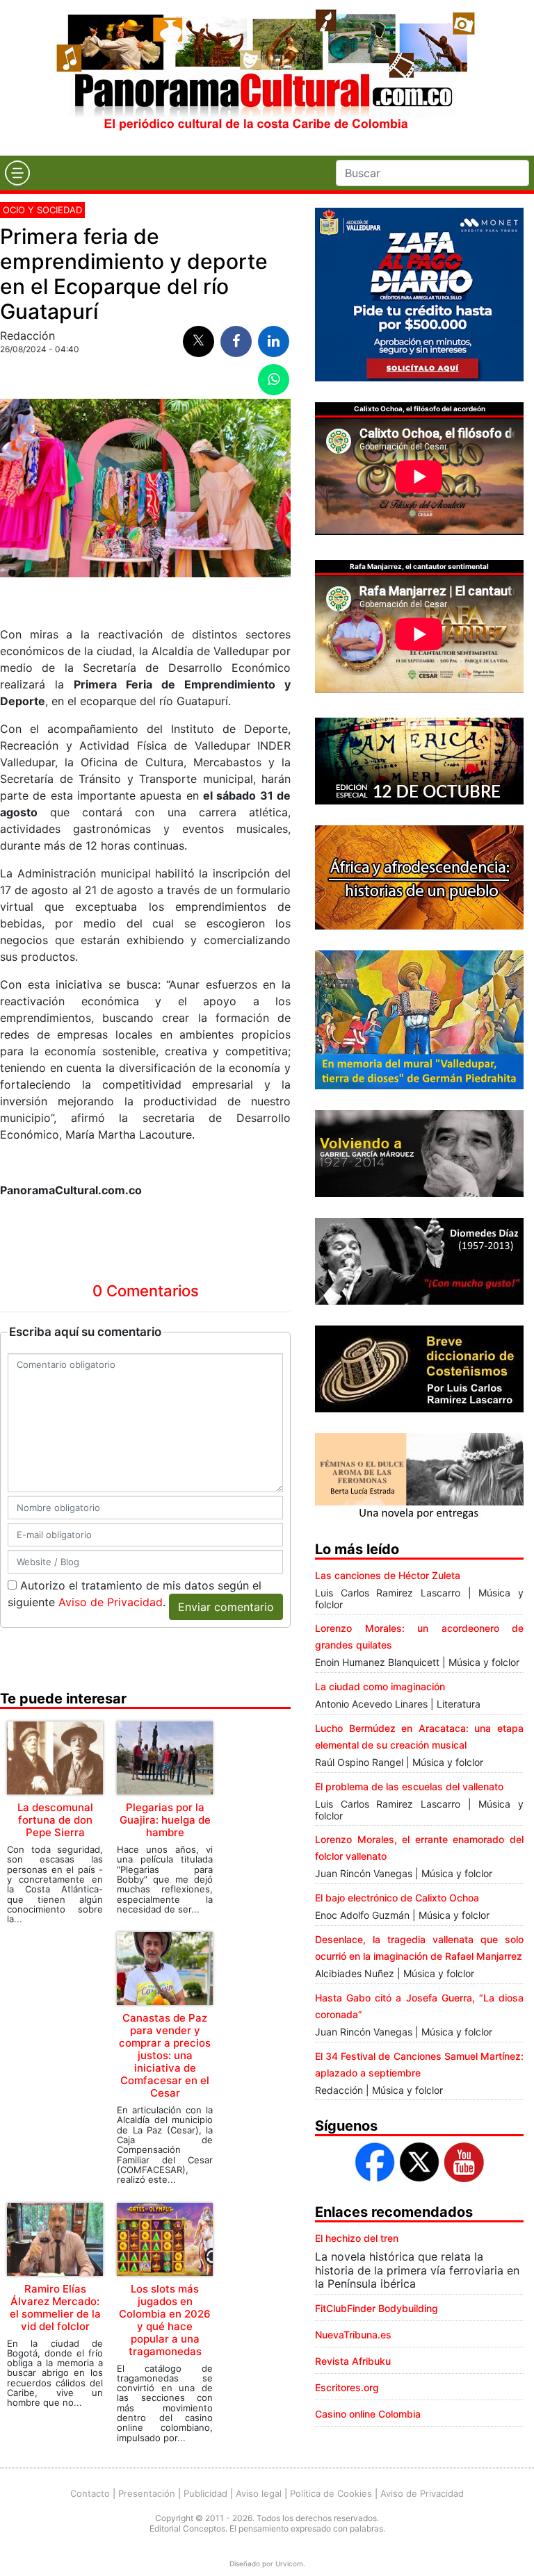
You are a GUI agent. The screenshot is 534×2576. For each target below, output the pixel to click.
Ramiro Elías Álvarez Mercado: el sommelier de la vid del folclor (55, 2307)
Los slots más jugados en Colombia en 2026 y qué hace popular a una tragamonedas (165, 2320)
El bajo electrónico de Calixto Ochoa (397, 1898)
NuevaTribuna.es (353, 2335)
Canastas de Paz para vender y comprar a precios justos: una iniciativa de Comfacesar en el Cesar (165, 2055)
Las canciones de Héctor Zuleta (388, 1575)
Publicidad (205, 2493)
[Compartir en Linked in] (274, 341)
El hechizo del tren (357, 2238)
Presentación (147, 2493)
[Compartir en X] (199, 341)
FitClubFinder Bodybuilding (377, 2308)
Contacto (90, 2493)
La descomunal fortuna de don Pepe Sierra (55, 1820)
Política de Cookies (331, 2493)
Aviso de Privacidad (111, 1602)
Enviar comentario (226, 1607)
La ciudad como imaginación (380, 1686)
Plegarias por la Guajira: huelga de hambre (165, 1820)
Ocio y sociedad (42, 210)
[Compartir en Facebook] (236, 341)
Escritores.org (347, 2387)
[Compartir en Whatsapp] (274, 380)
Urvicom (289, 2563)
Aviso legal (259, 2493)
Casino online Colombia (368, 2414)
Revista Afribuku (353, 2361)
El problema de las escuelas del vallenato (409, 1786)
